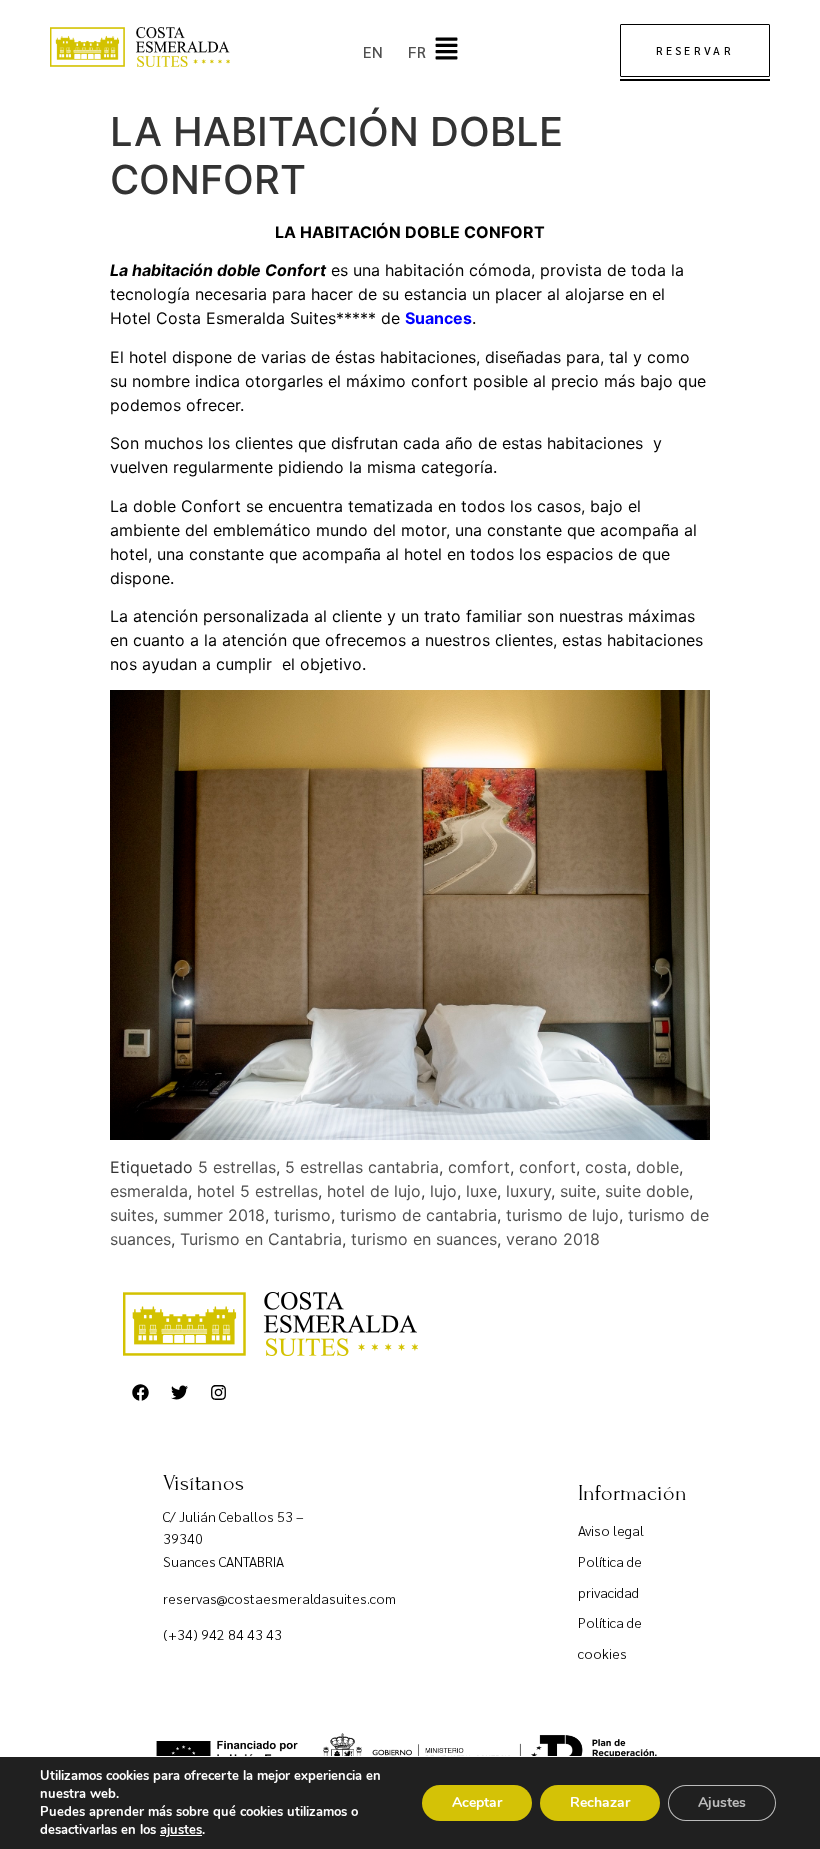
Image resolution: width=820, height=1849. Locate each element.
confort (547, 1167)
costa (606, 1167)
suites (132, 1215)
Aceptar (477, 1802)
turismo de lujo (562, 1215)
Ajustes (722, 1802)
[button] (446, 49)
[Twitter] (179, 1393)
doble (657, 1167)
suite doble (647, 1191)
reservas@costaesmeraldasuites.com (279, 1598)
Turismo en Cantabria (261, 1239)
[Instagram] (218, 1393)
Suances (438, 318)
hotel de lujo (374, 1191)
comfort (479, 1167)
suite (578, 1191)
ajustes (181, 1830)
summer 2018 (214, 1215)
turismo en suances (424, 1239)
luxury (528, 1191)
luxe (481, 1191)
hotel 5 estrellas (257, 1191)
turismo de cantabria (418, 1215)
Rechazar (600, 1802)
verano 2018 (553, 1239)
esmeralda (149, 1191)
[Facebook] (140, 1393)
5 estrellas (237, 1167)
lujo (443, 1191)
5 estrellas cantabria (362, 1167)
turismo (302, 1215)
